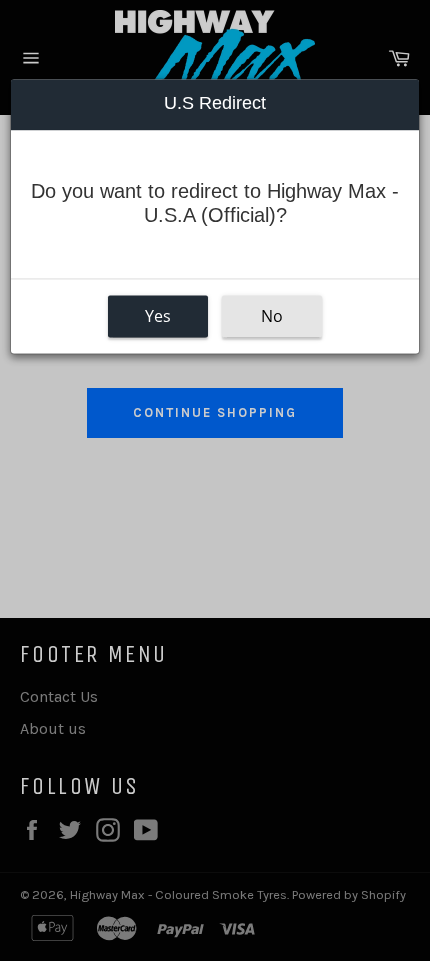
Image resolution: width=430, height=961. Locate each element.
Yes (158, 316)
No (272, 316)
